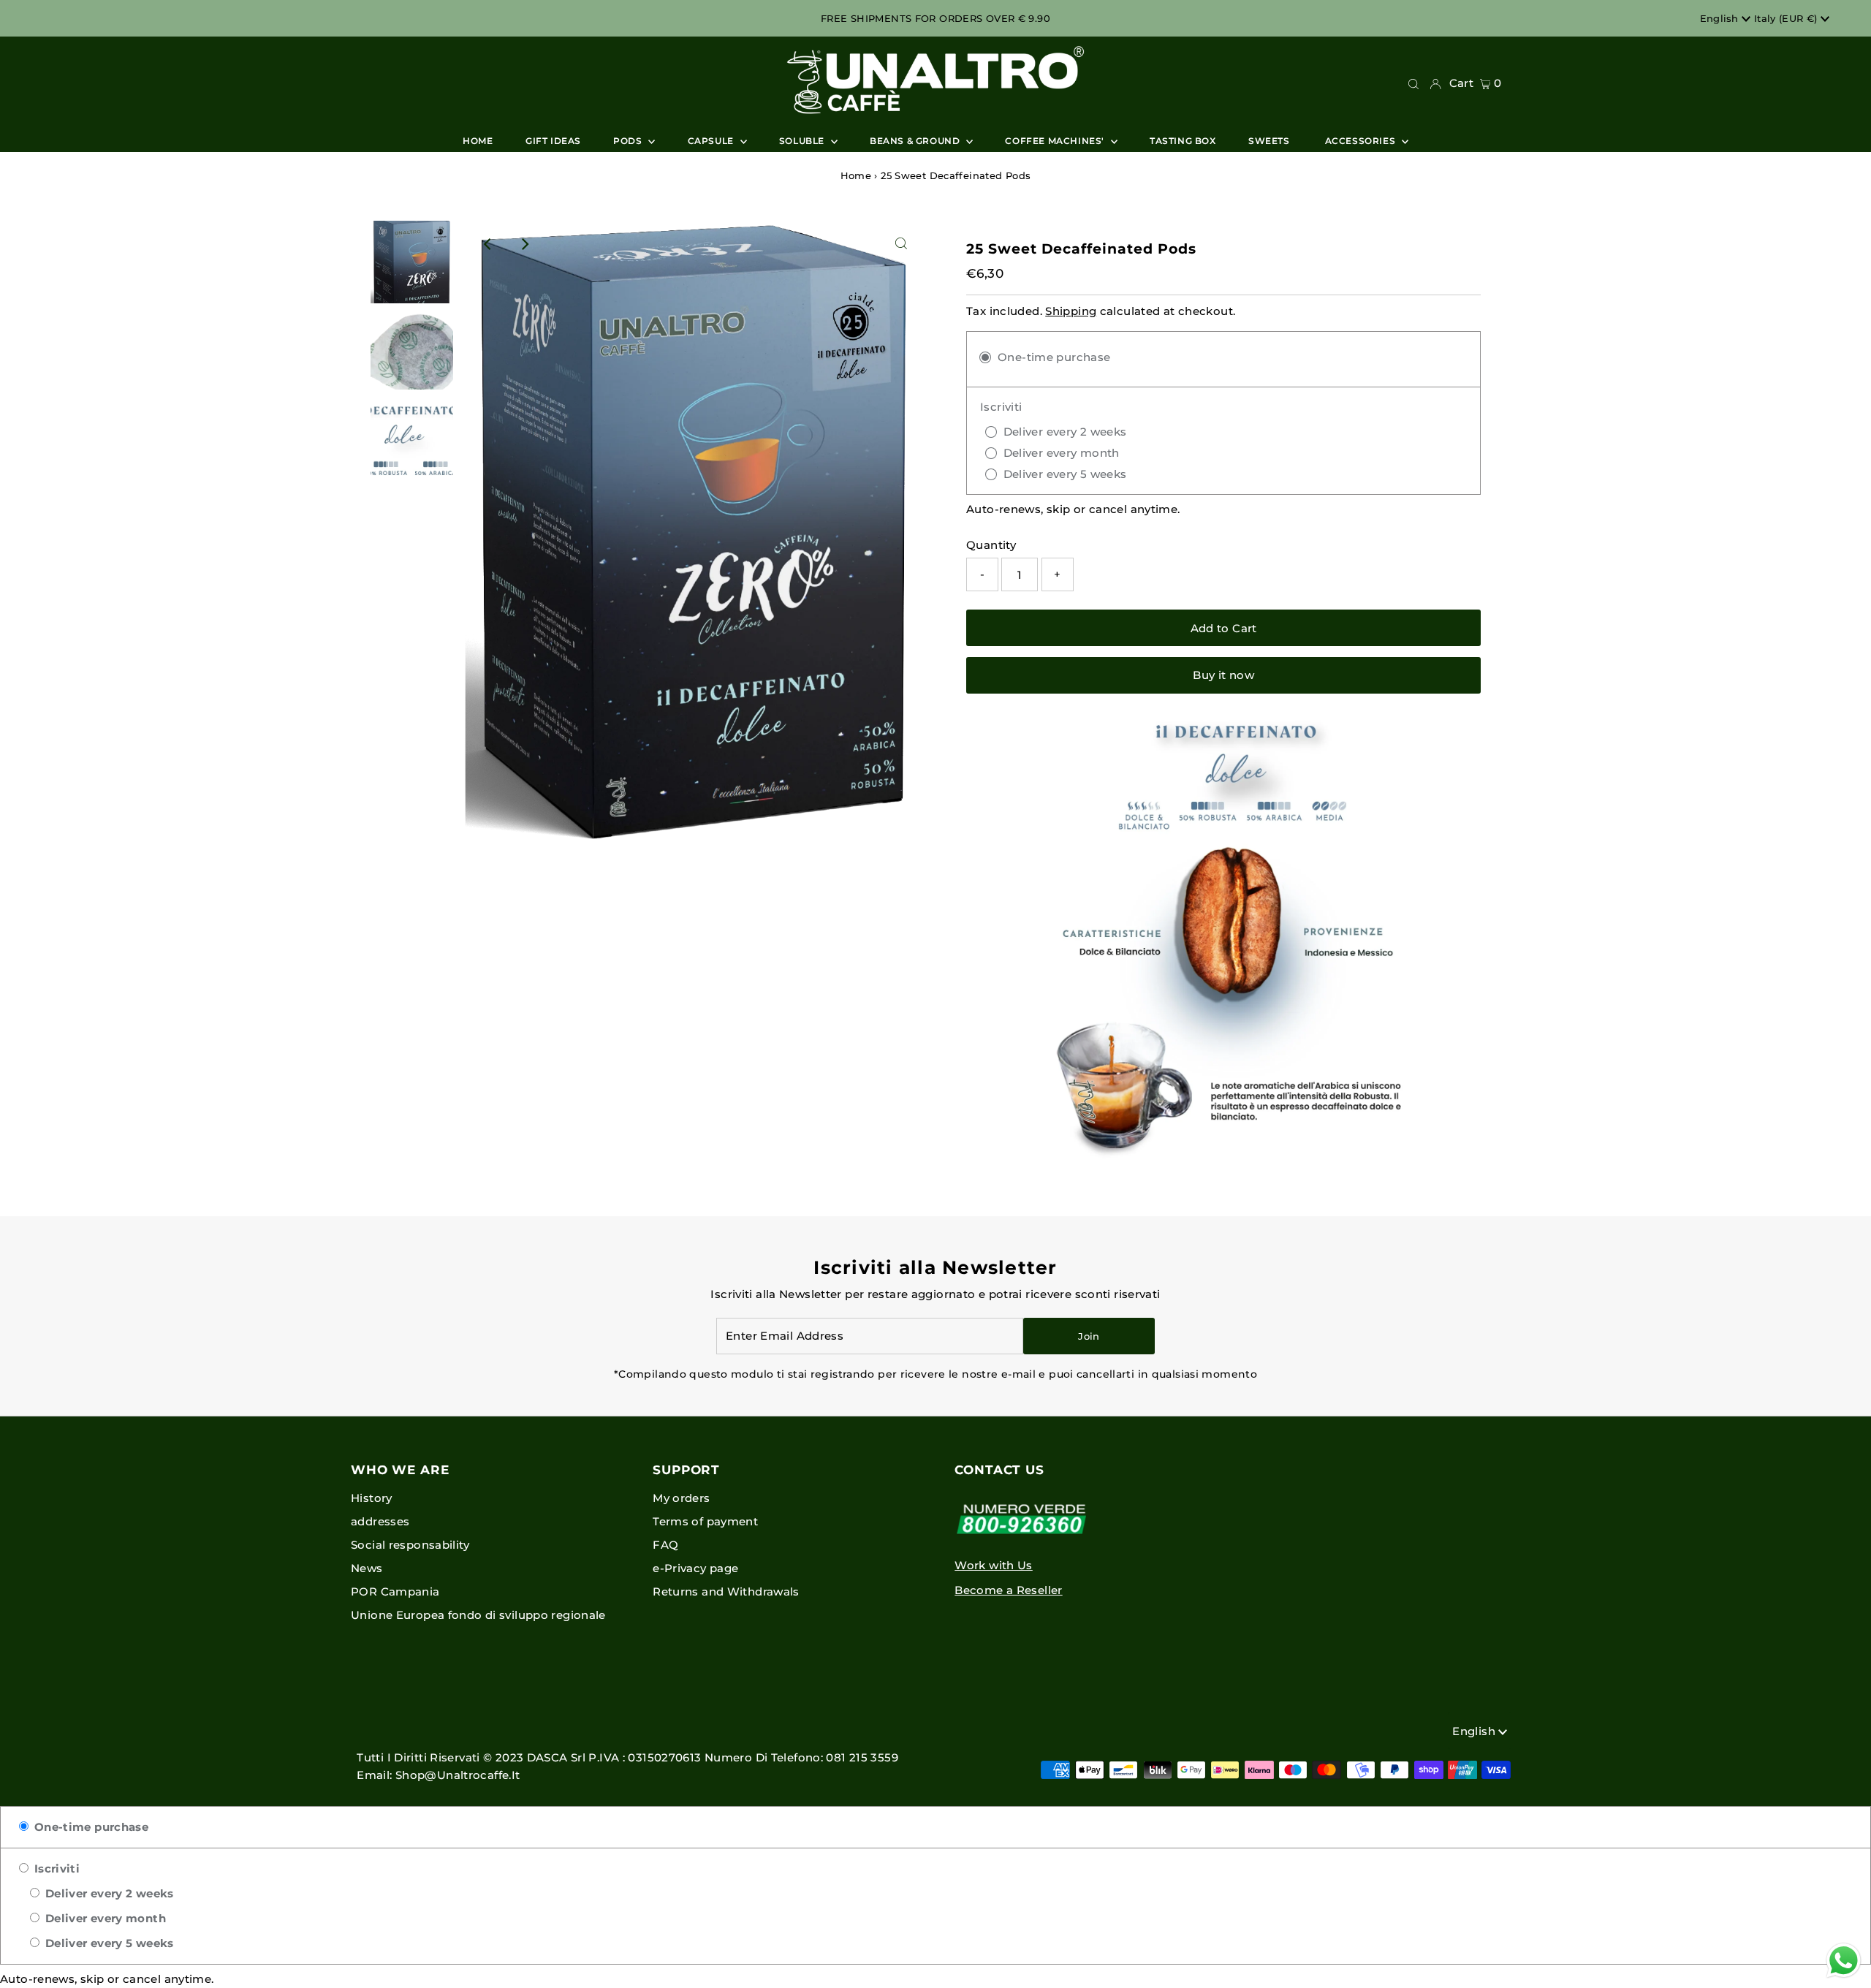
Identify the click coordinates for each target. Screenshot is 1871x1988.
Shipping (1071, 311)
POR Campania (395, 1591)
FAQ (665, 1545)
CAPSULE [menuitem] (712, 141)
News (367, 1568)
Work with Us (994, 1565)
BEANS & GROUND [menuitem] (916, 141)
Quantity (991, 545)
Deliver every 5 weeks (107, 1943)
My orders (681, 1498)
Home (856, 175)
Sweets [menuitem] (1270, 141)
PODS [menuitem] (629, 141)
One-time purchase (90, 1827)
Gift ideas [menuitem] (553, 141)
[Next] (524, 244)
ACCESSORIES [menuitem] (1362, 141)
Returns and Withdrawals (726, 1591)
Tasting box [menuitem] (1183, 141)
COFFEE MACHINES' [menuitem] (1056, 141)
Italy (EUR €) (1787, 18)
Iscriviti (55, 1869)
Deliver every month (104, 1918)
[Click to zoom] (901, 244)
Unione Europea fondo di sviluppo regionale (478, 1615)
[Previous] (488, 244)
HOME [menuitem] (478, 141)
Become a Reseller (1008, 1590)
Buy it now (1223, 675)
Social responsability (410, 1545)
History (372, 1498)
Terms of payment (705, 1521)
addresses (380, 1521)
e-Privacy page (695, 1568)
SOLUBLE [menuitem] (803, 141)
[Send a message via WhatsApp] (1844, 1961)
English (1721, 18)
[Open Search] (1413, 83)
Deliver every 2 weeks (107, 1893)
